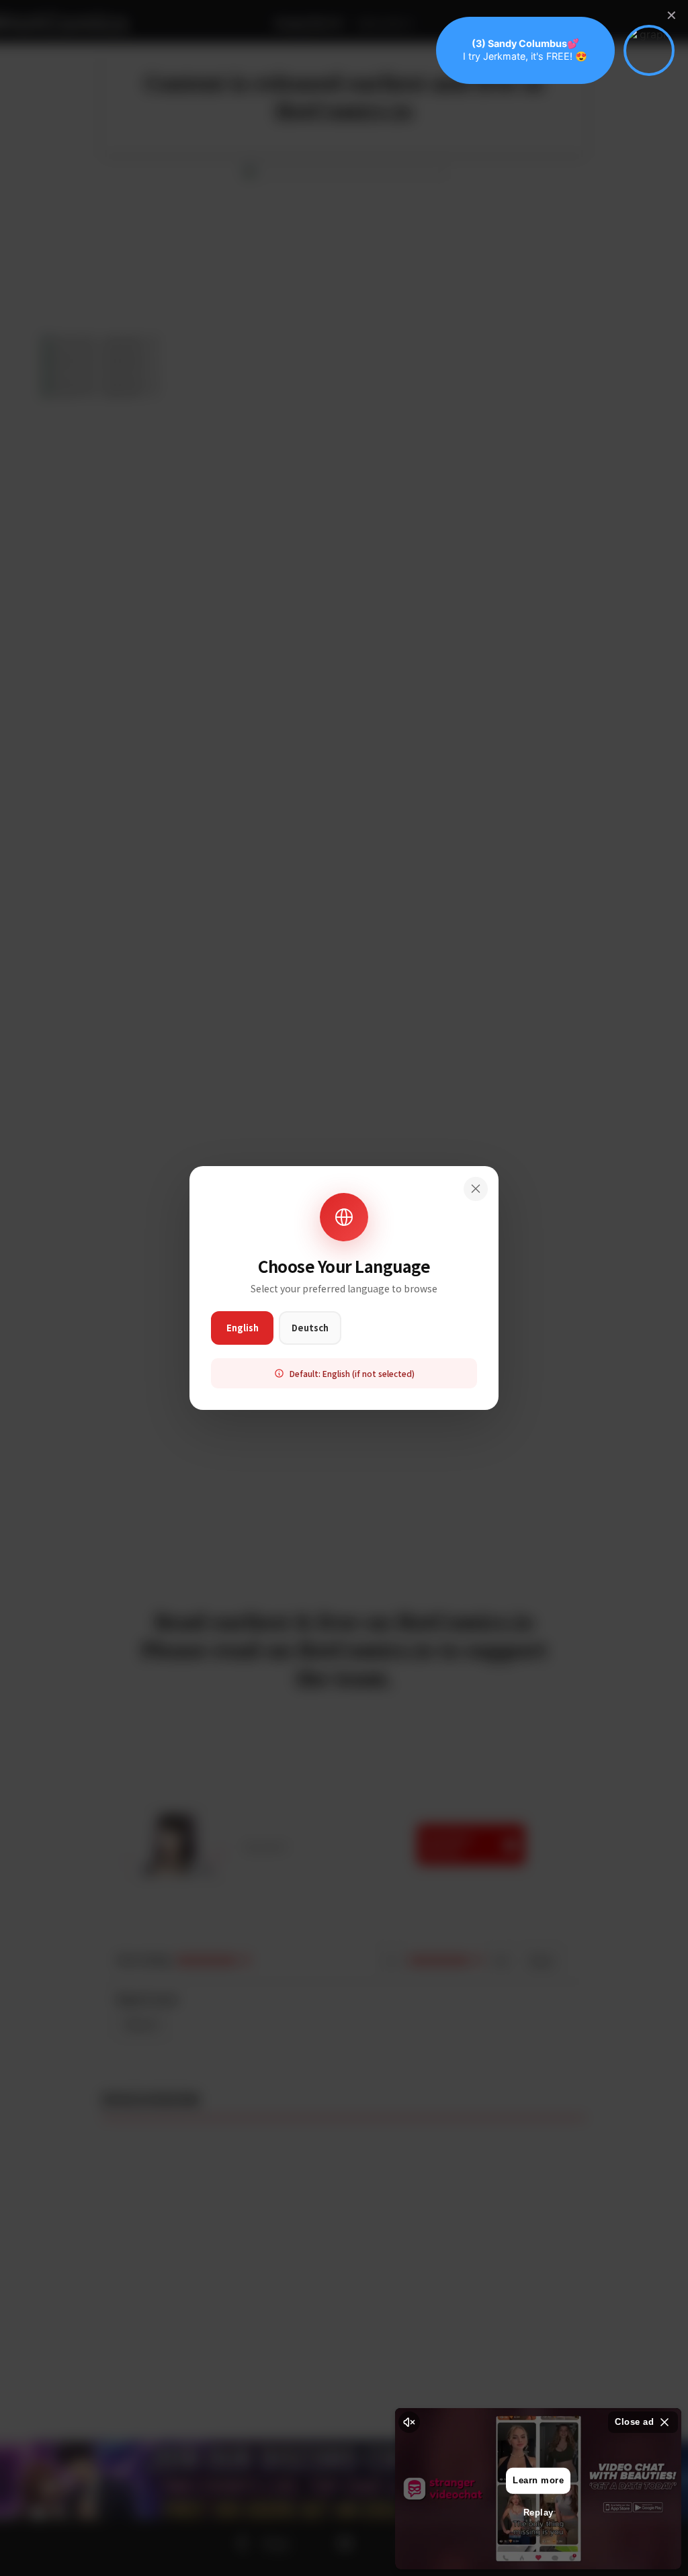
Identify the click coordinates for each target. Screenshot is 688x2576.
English (243, 1328)
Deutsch (310, 1328)
